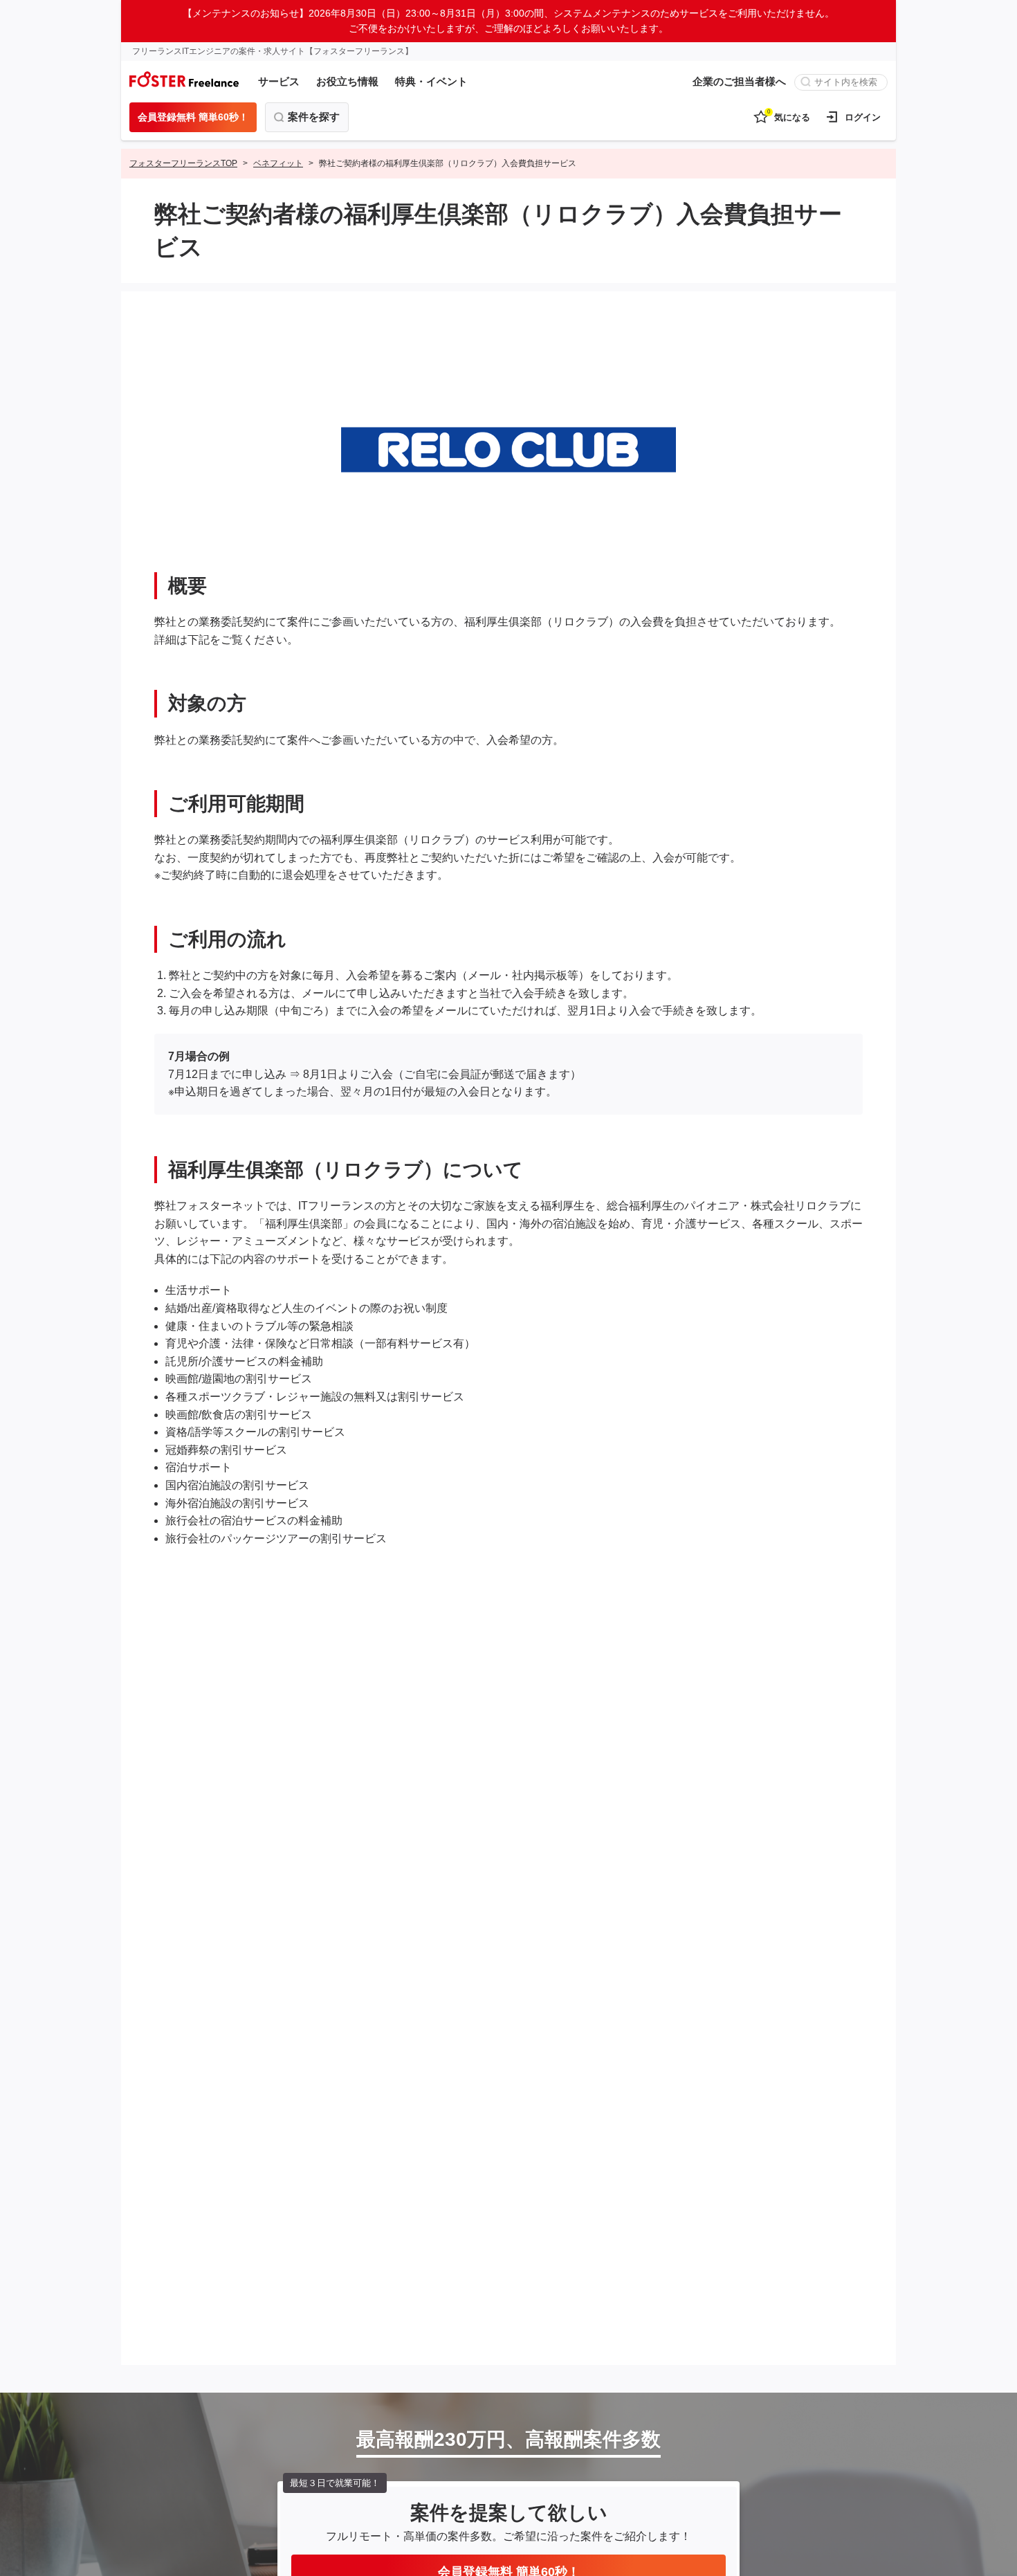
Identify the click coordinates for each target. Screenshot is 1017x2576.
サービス (279, 81)
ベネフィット (278, 163)
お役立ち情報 (347, 81)
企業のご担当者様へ (739, 81)
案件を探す (314, 117)
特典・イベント (431, 81)
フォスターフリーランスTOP (183, 163)
